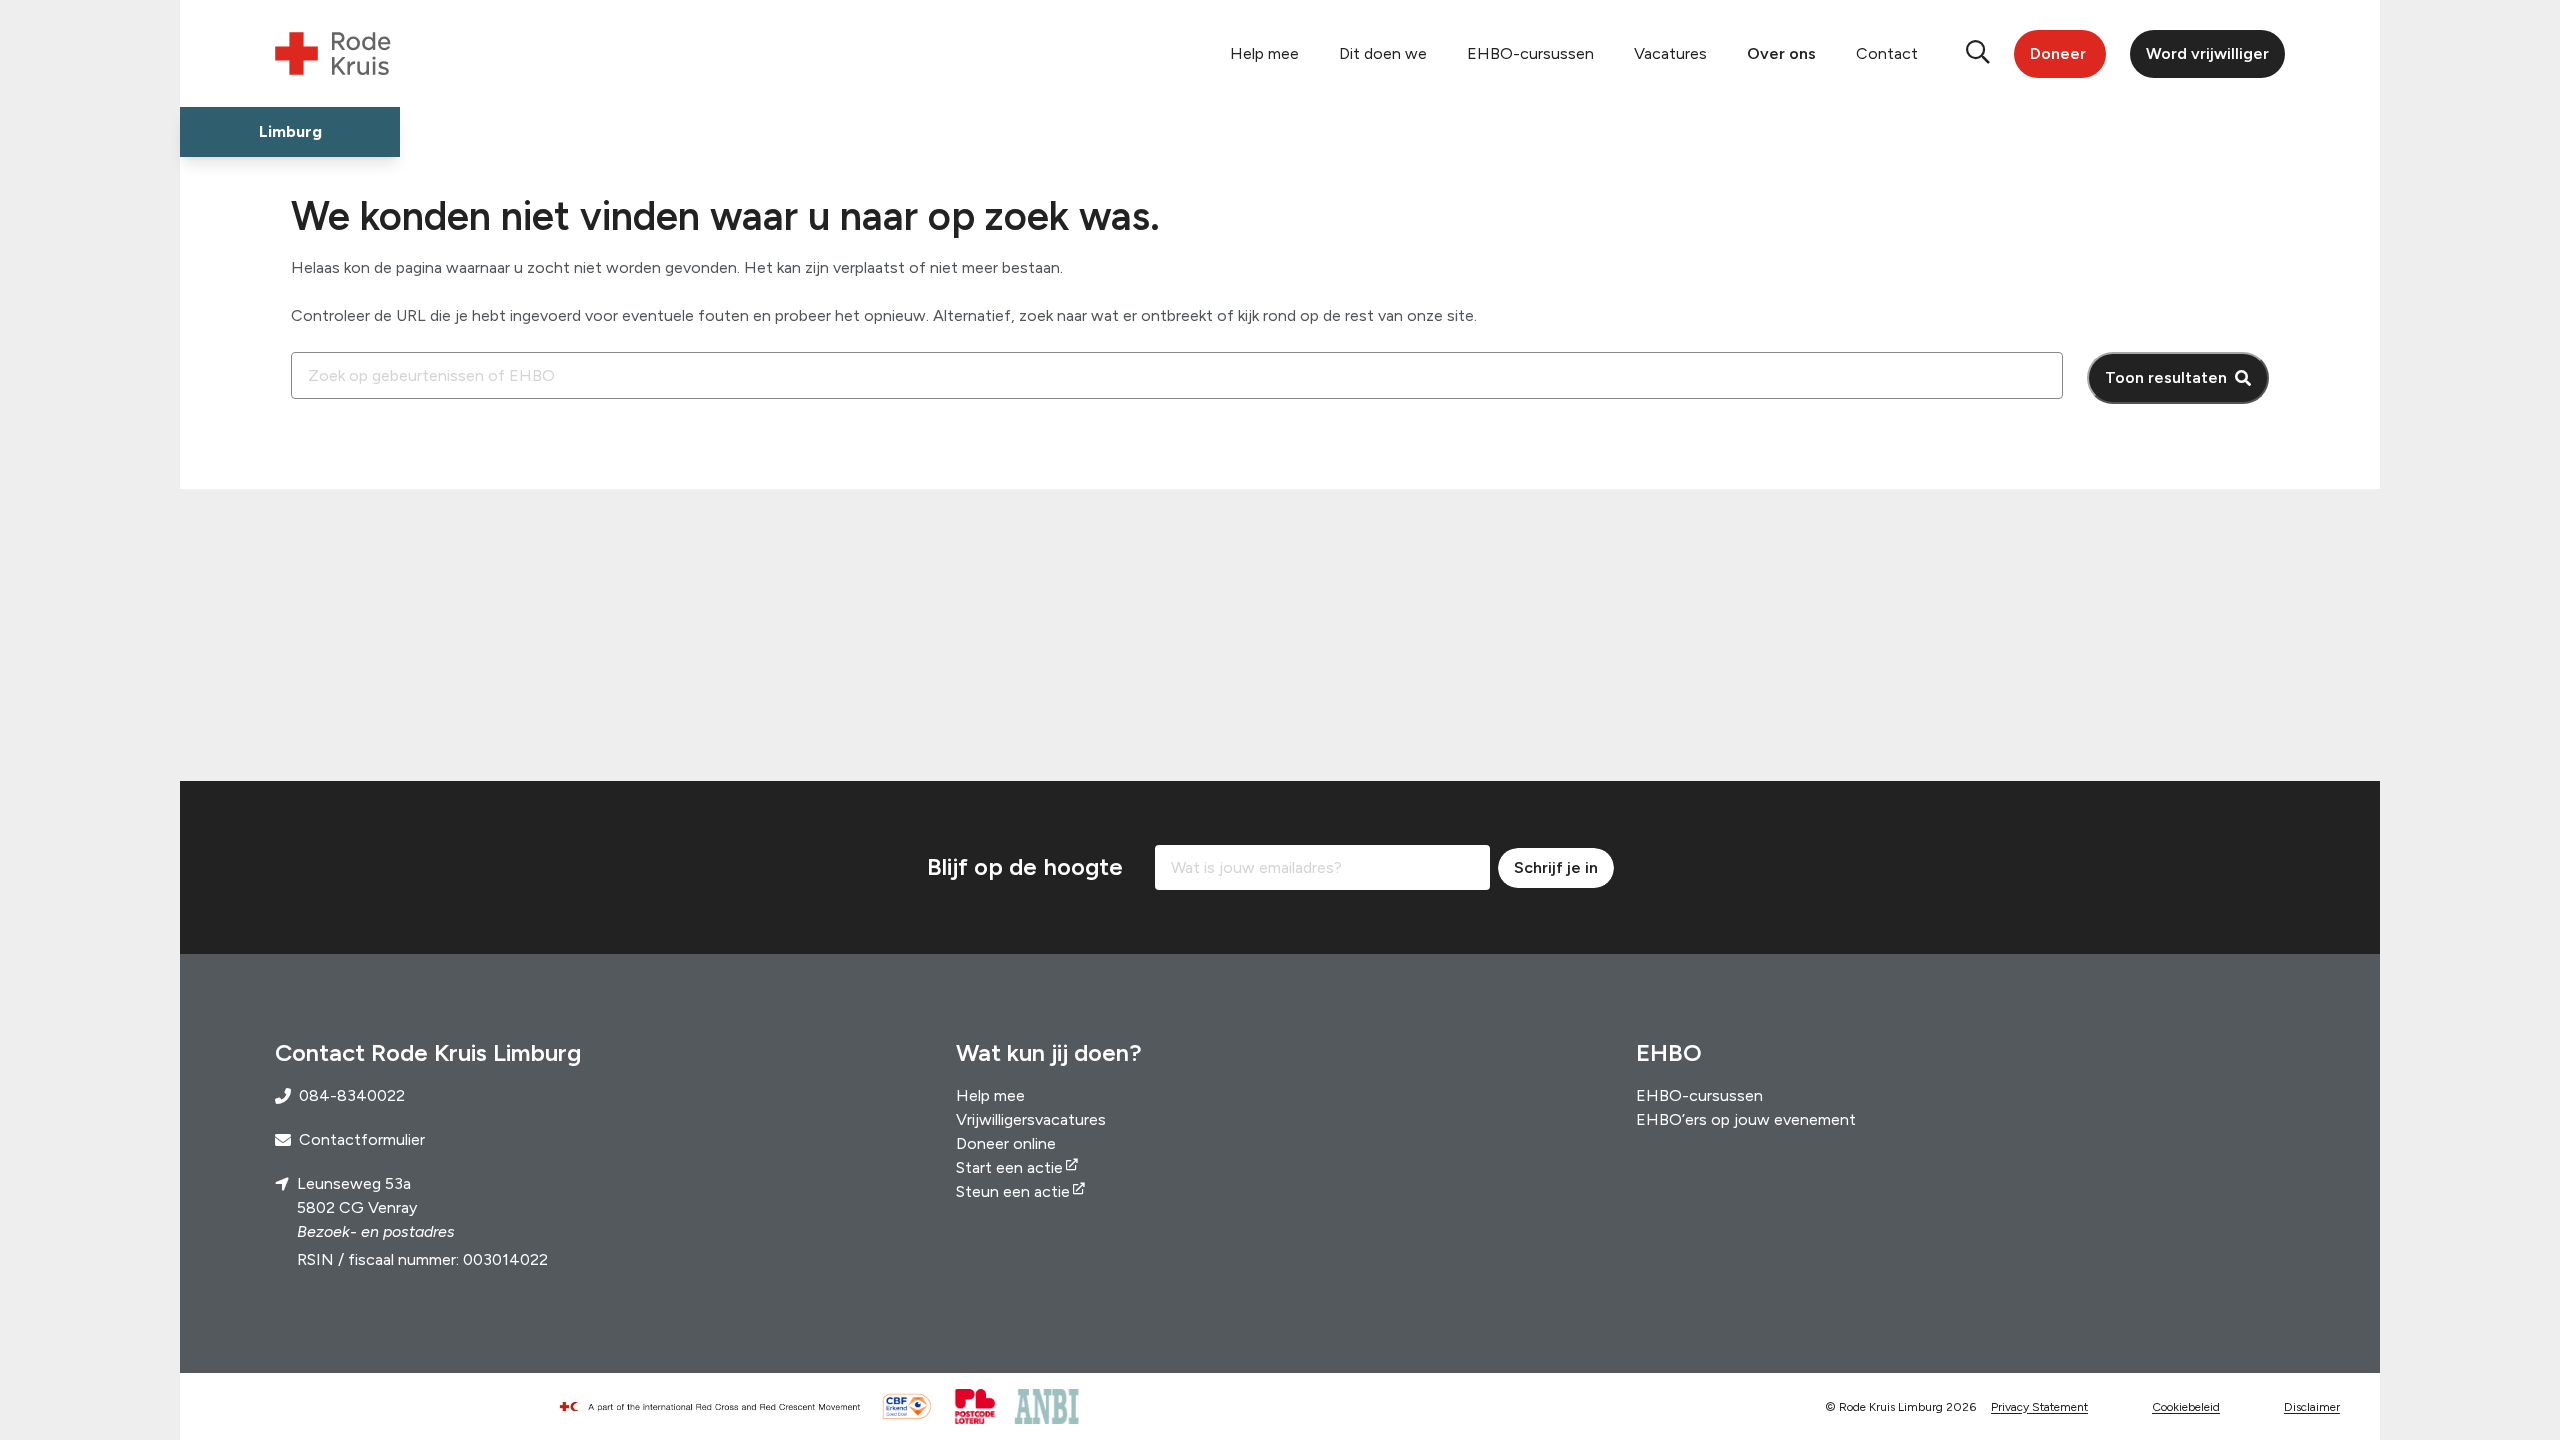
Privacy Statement (2039, 1407)
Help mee (1264, 53)
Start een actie (1009, 1167)
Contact (1887, 53)
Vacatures (1670, 53)
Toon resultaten (2166, 377)
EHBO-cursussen (1530, 53)
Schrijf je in (1556, 867)
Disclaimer (2312, 1407)
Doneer (2058, 53)
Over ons (1781, 53)
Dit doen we (1383, 53)
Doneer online (1006, 1143)
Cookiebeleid (2186, 1407)
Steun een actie (1013, 1191)
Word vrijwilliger (2207, 53)
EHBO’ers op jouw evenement (1746, 1119)
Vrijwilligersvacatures (1031, 1119)
